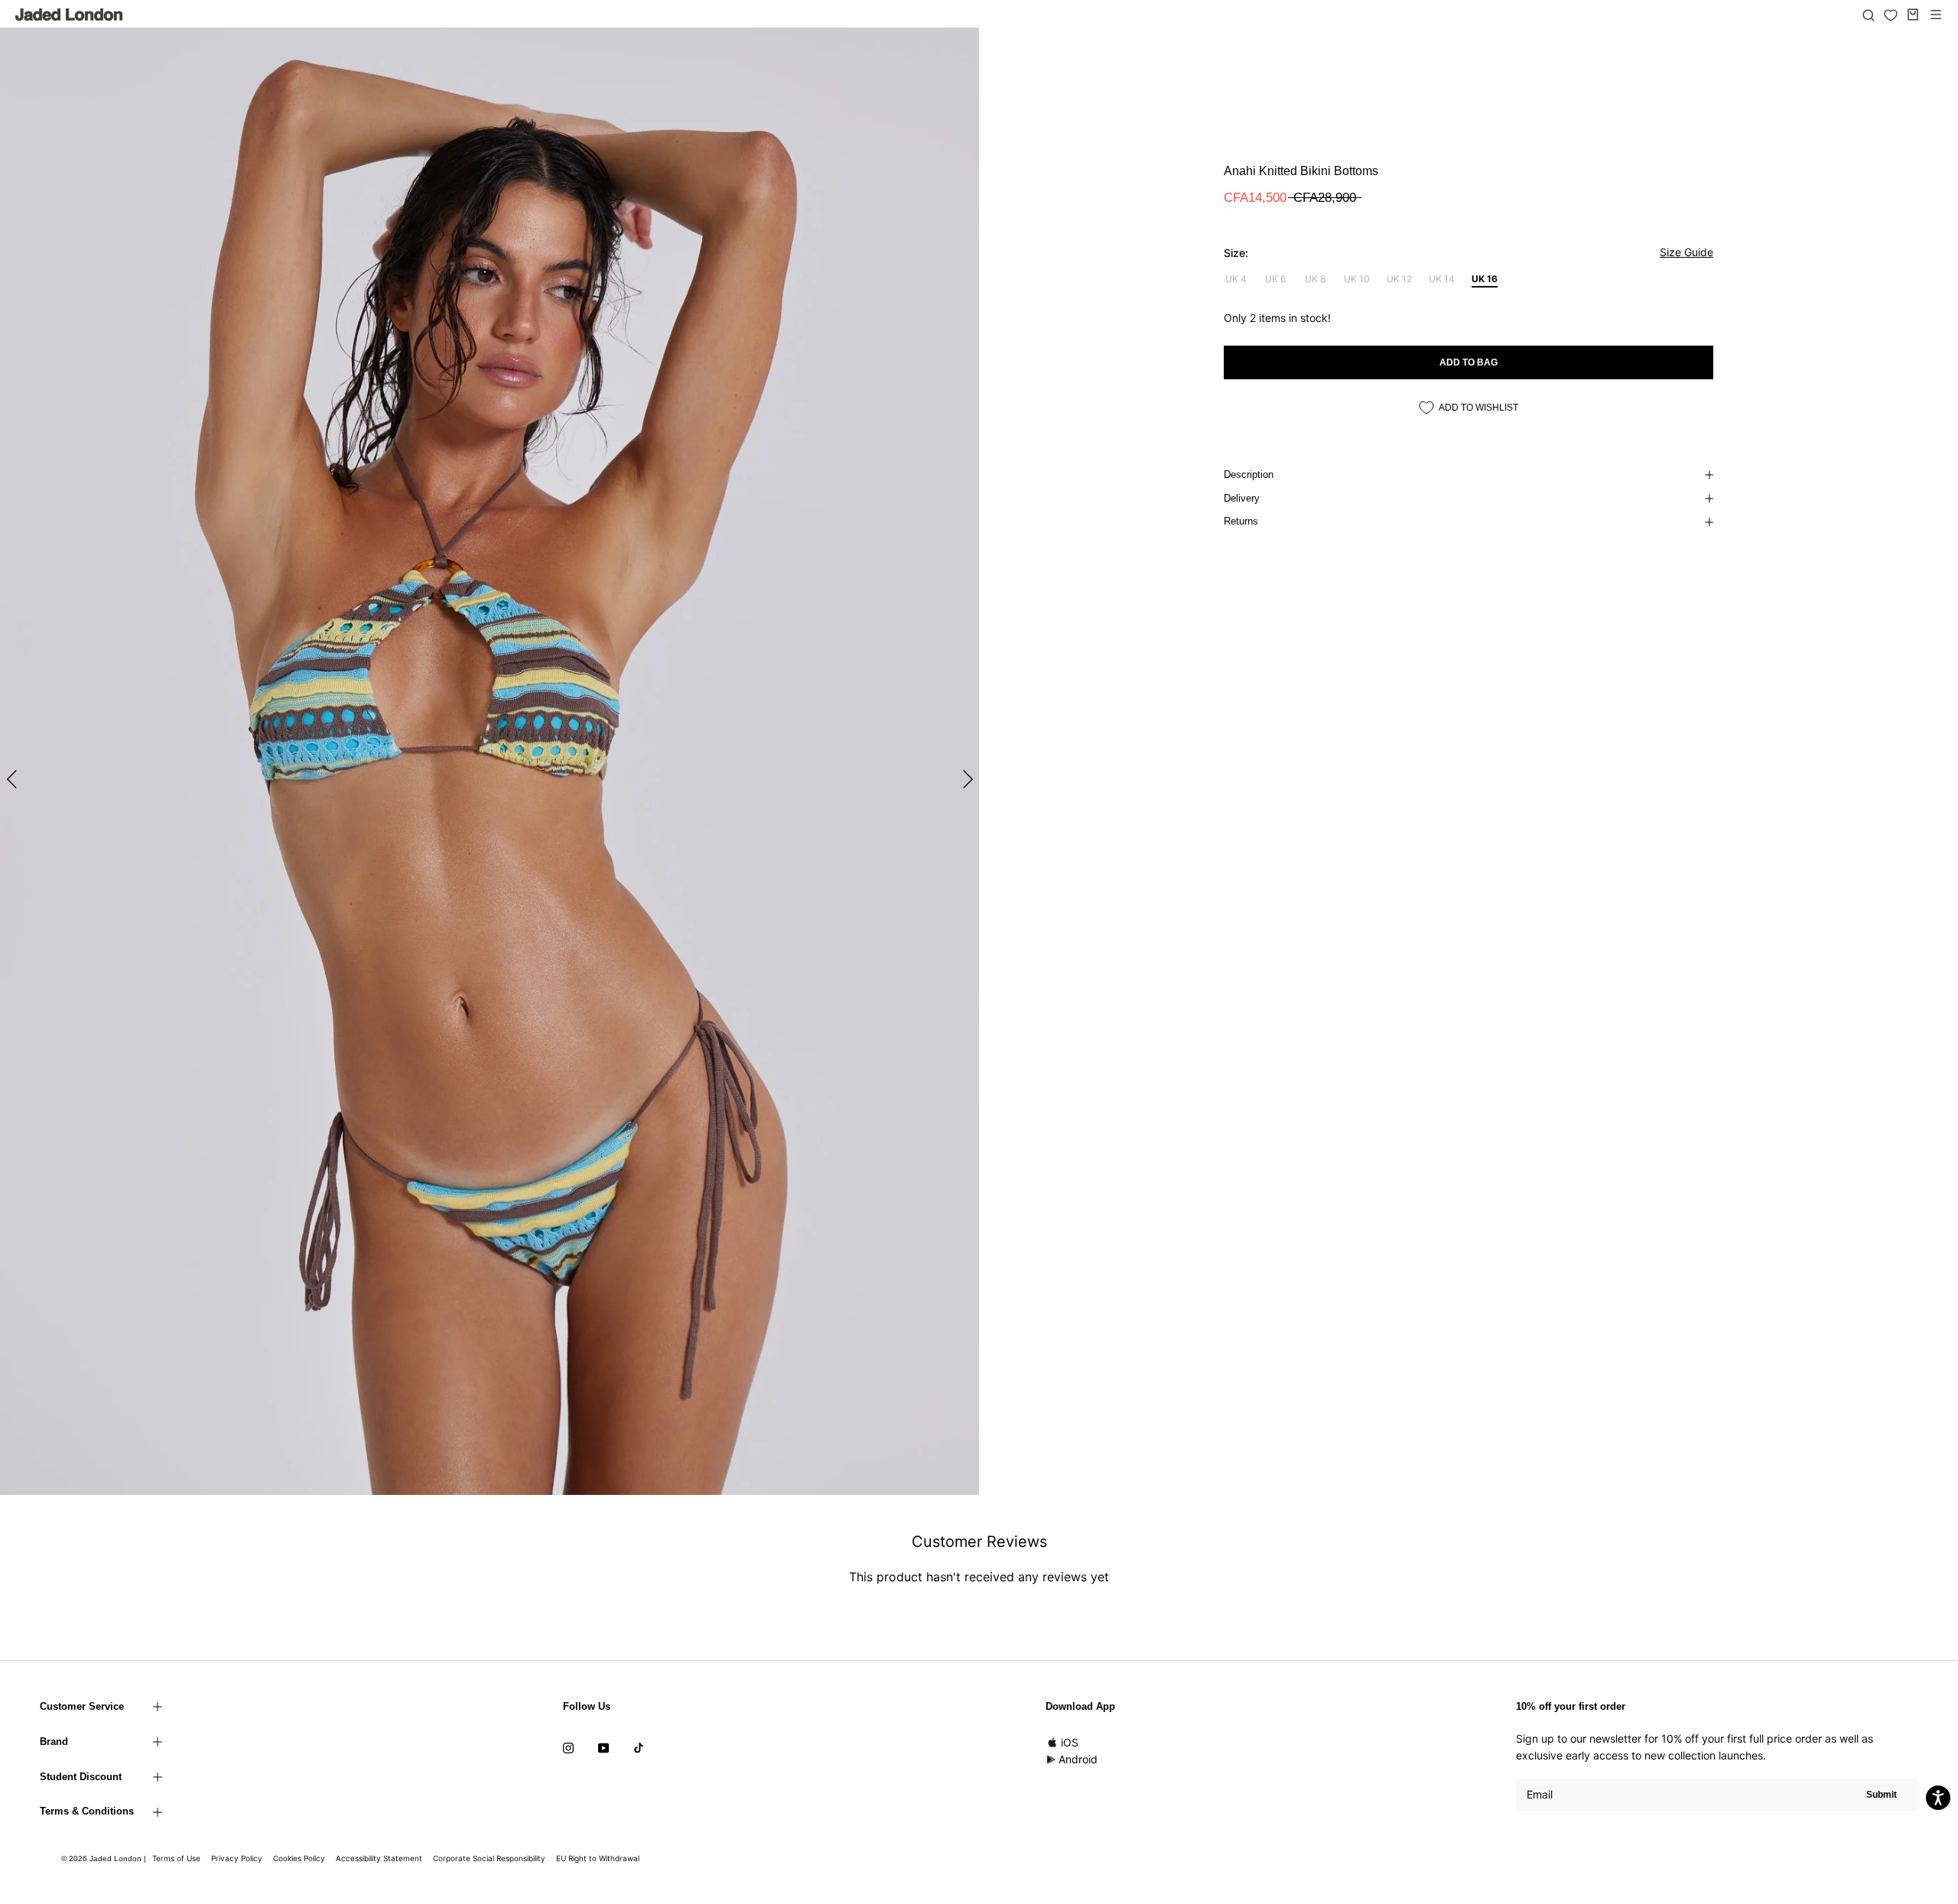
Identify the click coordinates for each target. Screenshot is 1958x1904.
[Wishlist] (1891, 15)
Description (1249, 474)
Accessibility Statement (379, 1858)
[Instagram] (568, 1747)
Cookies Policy (299, 1858)
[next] (966, 779)
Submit (1882, 1795)
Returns (1241, 521)
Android (1078, 1759)
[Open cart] (1913, 15)
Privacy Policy (237, 1858)
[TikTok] (639, 1747)
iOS (1070, 1742)
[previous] (13, 779)
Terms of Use (176, 1858)
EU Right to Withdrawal (598, 1858)
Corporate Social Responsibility (489, 1858)
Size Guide (1686, 252)
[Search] (1869, 15)
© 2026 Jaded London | (105, 1859)
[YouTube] (603, 1747)
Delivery (1242, 498)
